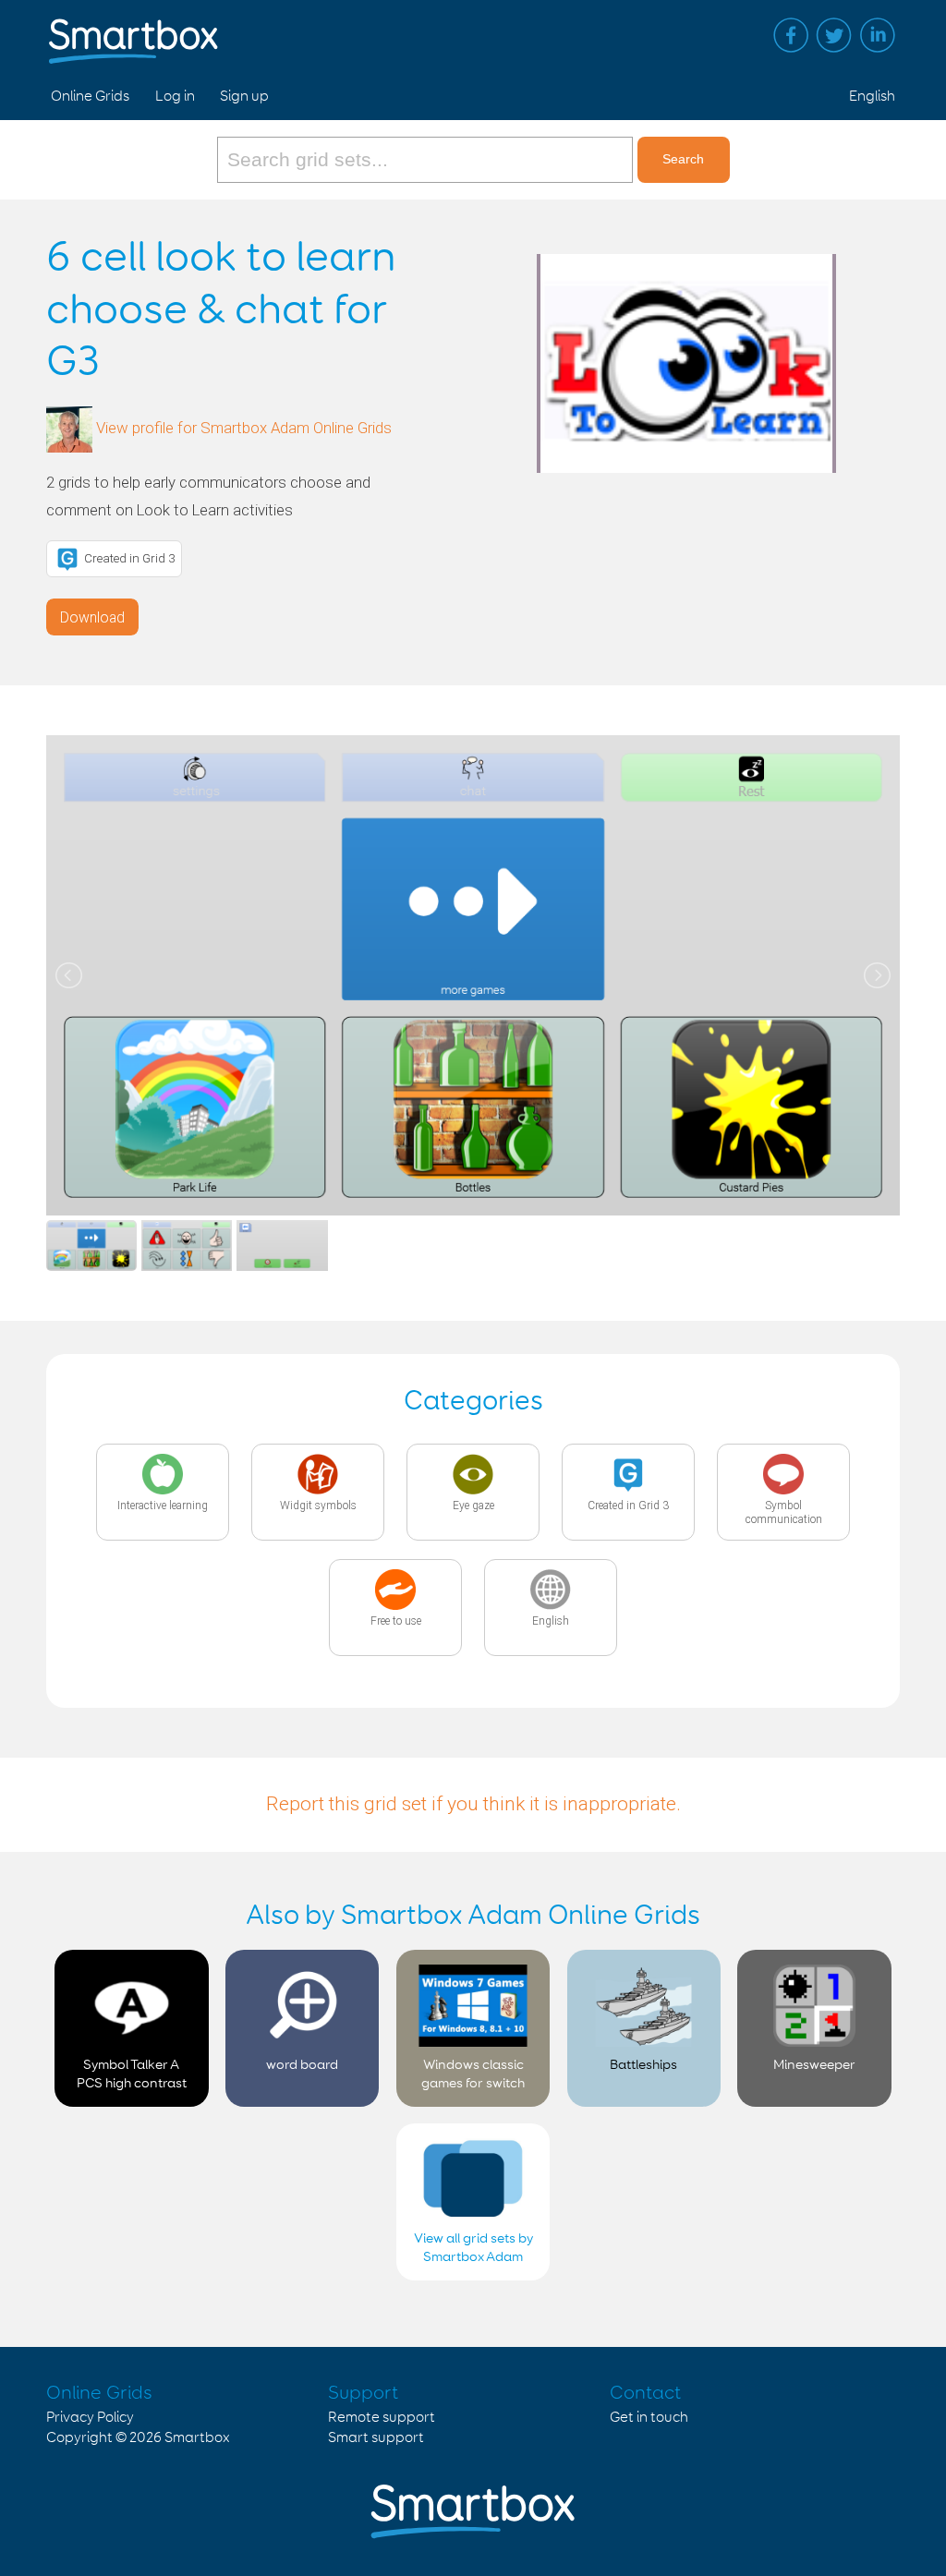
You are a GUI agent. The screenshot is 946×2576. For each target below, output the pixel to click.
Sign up (244, 97)
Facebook (791, 35)
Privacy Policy (90, 2418)
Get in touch (649, 2418)
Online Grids (90, 97)
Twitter (834, 35)
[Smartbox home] (133, 32)
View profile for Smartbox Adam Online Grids (244, 429)
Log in (175, 97)
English (872, 97)
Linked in (878, 35)
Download (92, 617)
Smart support (376, 2438)
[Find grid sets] (427, 160)
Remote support (382, 2418)
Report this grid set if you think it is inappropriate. (473, 1804)
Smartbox (197, 2438)
